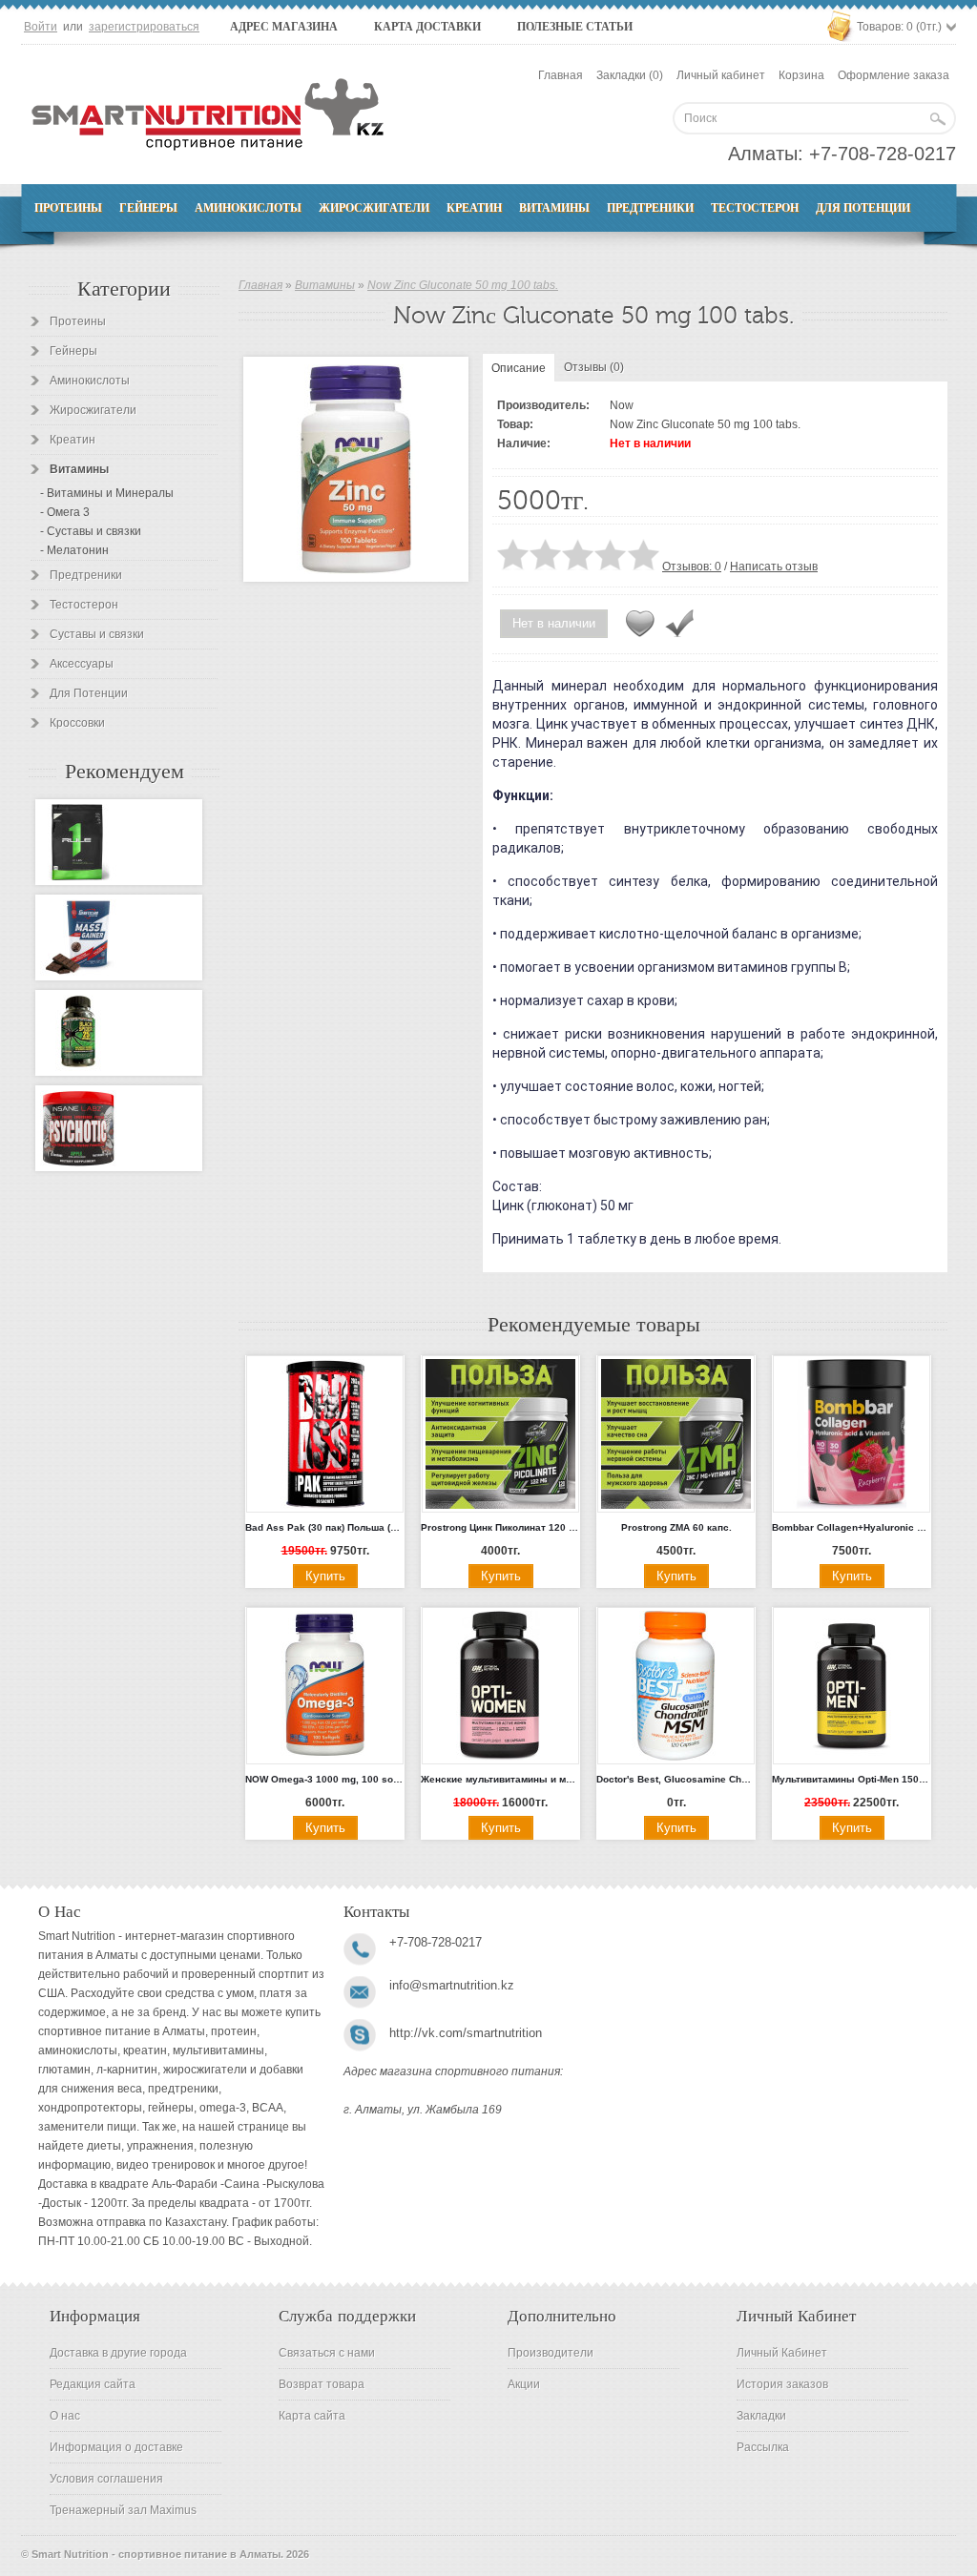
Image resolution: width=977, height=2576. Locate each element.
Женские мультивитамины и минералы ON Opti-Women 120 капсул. (500, 1779)
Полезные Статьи (575, 27)
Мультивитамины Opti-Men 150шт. (852, 1779)
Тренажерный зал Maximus (123, 2510)
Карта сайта (312, 2416)
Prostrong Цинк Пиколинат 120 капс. (500, 1527)
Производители (551, 2353)
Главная (561, 75)
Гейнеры (148, 208)
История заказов (782, 2384)
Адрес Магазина (284, 27)
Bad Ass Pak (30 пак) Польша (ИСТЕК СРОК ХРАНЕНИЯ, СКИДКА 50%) (325, 1527)
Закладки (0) (630, 75)
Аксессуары (82, 664)
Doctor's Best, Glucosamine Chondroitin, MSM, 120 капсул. (676, 1779)
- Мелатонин (74, 550)
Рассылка (763, 2447)
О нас (65, 2416)
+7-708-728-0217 (883, 154)
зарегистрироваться (144, 27)
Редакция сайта (93, 2384)
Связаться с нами (327, 2353)
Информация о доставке (116, 2447)
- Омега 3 (65, 512)
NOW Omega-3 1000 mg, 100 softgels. (325, 1779)
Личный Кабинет (782, 2353)
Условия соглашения (106, 2479)
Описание (519, 368)
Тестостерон (755, 208)
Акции (524, 2384)
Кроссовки (77, 723)
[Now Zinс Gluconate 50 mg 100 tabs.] (356, 469)
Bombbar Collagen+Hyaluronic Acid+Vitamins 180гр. (852, 1527)
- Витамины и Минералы (107, 493)
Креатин (474, 208)
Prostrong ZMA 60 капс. (676, 1527)
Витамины (554, 208)
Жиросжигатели (374, 208)
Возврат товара (322, 2384)
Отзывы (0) (594, 367)
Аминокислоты (248, 208)
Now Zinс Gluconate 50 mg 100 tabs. (463, 285)
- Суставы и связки (91, 531)
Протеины (68, 208)
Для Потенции (863, 208)
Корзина (801, 75)
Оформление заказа (894, 75)
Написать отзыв (774, 567)
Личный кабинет (721, 75)
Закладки (761, 2416)
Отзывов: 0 (692, 567)
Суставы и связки (97, 634)
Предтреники (650, 208)
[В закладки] (640, 624)
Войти (41, 27)
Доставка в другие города (118, 2353)
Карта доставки (427, 27)
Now (622, 405)
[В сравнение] (679, 624)
